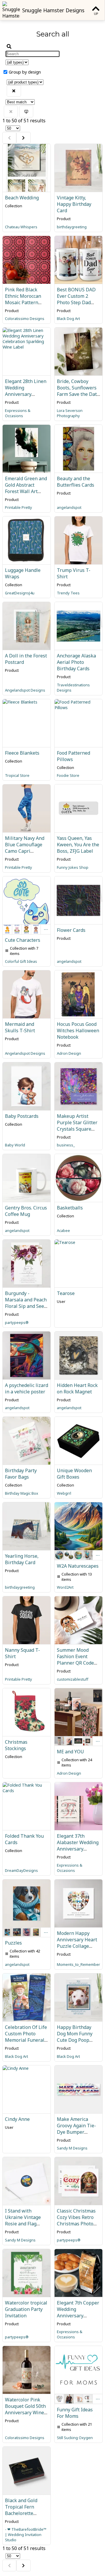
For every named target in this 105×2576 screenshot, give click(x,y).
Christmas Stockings (16, 1745)
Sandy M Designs (72, 2148)
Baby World (15, 1145)
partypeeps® (17, 1322)
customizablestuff (73, 1679)
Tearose (66, 1293)
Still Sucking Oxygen (75, 2438)
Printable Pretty (19, 507)
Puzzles (13, 1943)
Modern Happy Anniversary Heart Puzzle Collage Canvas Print (77, 1943)
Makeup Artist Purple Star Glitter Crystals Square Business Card (77, 1126)
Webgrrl (64, 1493)
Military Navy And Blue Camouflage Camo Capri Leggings (25, 848)
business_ (66, 1145)
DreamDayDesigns (21, 1870)
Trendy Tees (68, 593)
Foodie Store (68, 775)
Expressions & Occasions (18, 413)
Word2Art (65, 1587)
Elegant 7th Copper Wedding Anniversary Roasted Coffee (78, 2312)
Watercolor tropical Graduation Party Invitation (26, 2309)
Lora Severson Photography (70, 413)
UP (96, 14)
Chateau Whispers (21, 227)
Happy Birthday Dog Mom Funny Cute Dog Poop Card (75, 2037)
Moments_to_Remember (78, 1964)
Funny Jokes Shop (73, 867)
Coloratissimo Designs (25, 318)
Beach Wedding (22, 198)
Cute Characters (23, 940)
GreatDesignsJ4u (20, 593)
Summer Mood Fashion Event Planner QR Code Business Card (75, 1660)
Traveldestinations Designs (73, 687)
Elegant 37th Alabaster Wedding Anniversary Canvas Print (78, 1846)
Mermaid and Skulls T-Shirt (20, 1027)
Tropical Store (17, 775)
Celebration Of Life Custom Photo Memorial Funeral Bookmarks (26, 2037)
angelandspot (69, 507)
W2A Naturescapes (78, 1566)
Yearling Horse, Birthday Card (22, 1559)
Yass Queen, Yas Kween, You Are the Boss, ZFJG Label (78, 845)
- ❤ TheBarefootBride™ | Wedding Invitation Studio (26, 2535)
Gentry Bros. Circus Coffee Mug (26, 1211)
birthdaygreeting (72, 227)
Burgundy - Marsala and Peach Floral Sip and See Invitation (26, 1303)
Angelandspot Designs (25, 690)
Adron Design (69, 1053)
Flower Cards (71, 930)
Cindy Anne (17, 2119)
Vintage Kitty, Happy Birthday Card (74, 204)
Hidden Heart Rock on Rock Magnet (77, 1388)
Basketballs (70, 1208)
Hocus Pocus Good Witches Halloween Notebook (78, 1031)
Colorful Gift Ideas (21, 961)
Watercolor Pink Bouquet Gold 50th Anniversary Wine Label (25, 2409)
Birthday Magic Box (22, 1493)
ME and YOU (70, 1752)
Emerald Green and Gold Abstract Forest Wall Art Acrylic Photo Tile (26, 488)
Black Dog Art (68, 318)
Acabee (63, 1230)
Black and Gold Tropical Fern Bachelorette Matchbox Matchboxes (21, 2513)
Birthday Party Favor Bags (21, 1474)
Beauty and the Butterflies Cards (76, 482)
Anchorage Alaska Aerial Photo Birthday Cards (76, 662)
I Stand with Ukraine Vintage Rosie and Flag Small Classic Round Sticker (23, 2224)
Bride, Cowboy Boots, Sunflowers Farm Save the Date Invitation (78, 391)
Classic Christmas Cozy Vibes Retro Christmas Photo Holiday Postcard (76, 2220)
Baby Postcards (22, 1116)
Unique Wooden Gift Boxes (74, 1474)
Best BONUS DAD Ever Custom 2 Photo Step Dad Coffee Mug (76, 299)
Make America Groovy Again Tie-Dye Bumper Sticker (76, 2129)
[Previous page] (9, 138)
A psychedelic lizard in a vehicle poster (27, 1388)
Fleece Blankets (22, 753)
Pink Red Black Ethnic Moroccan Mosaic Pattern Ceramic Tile (23, 299)
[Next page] (23, 138)
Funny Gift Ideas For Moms (75, 2413)
